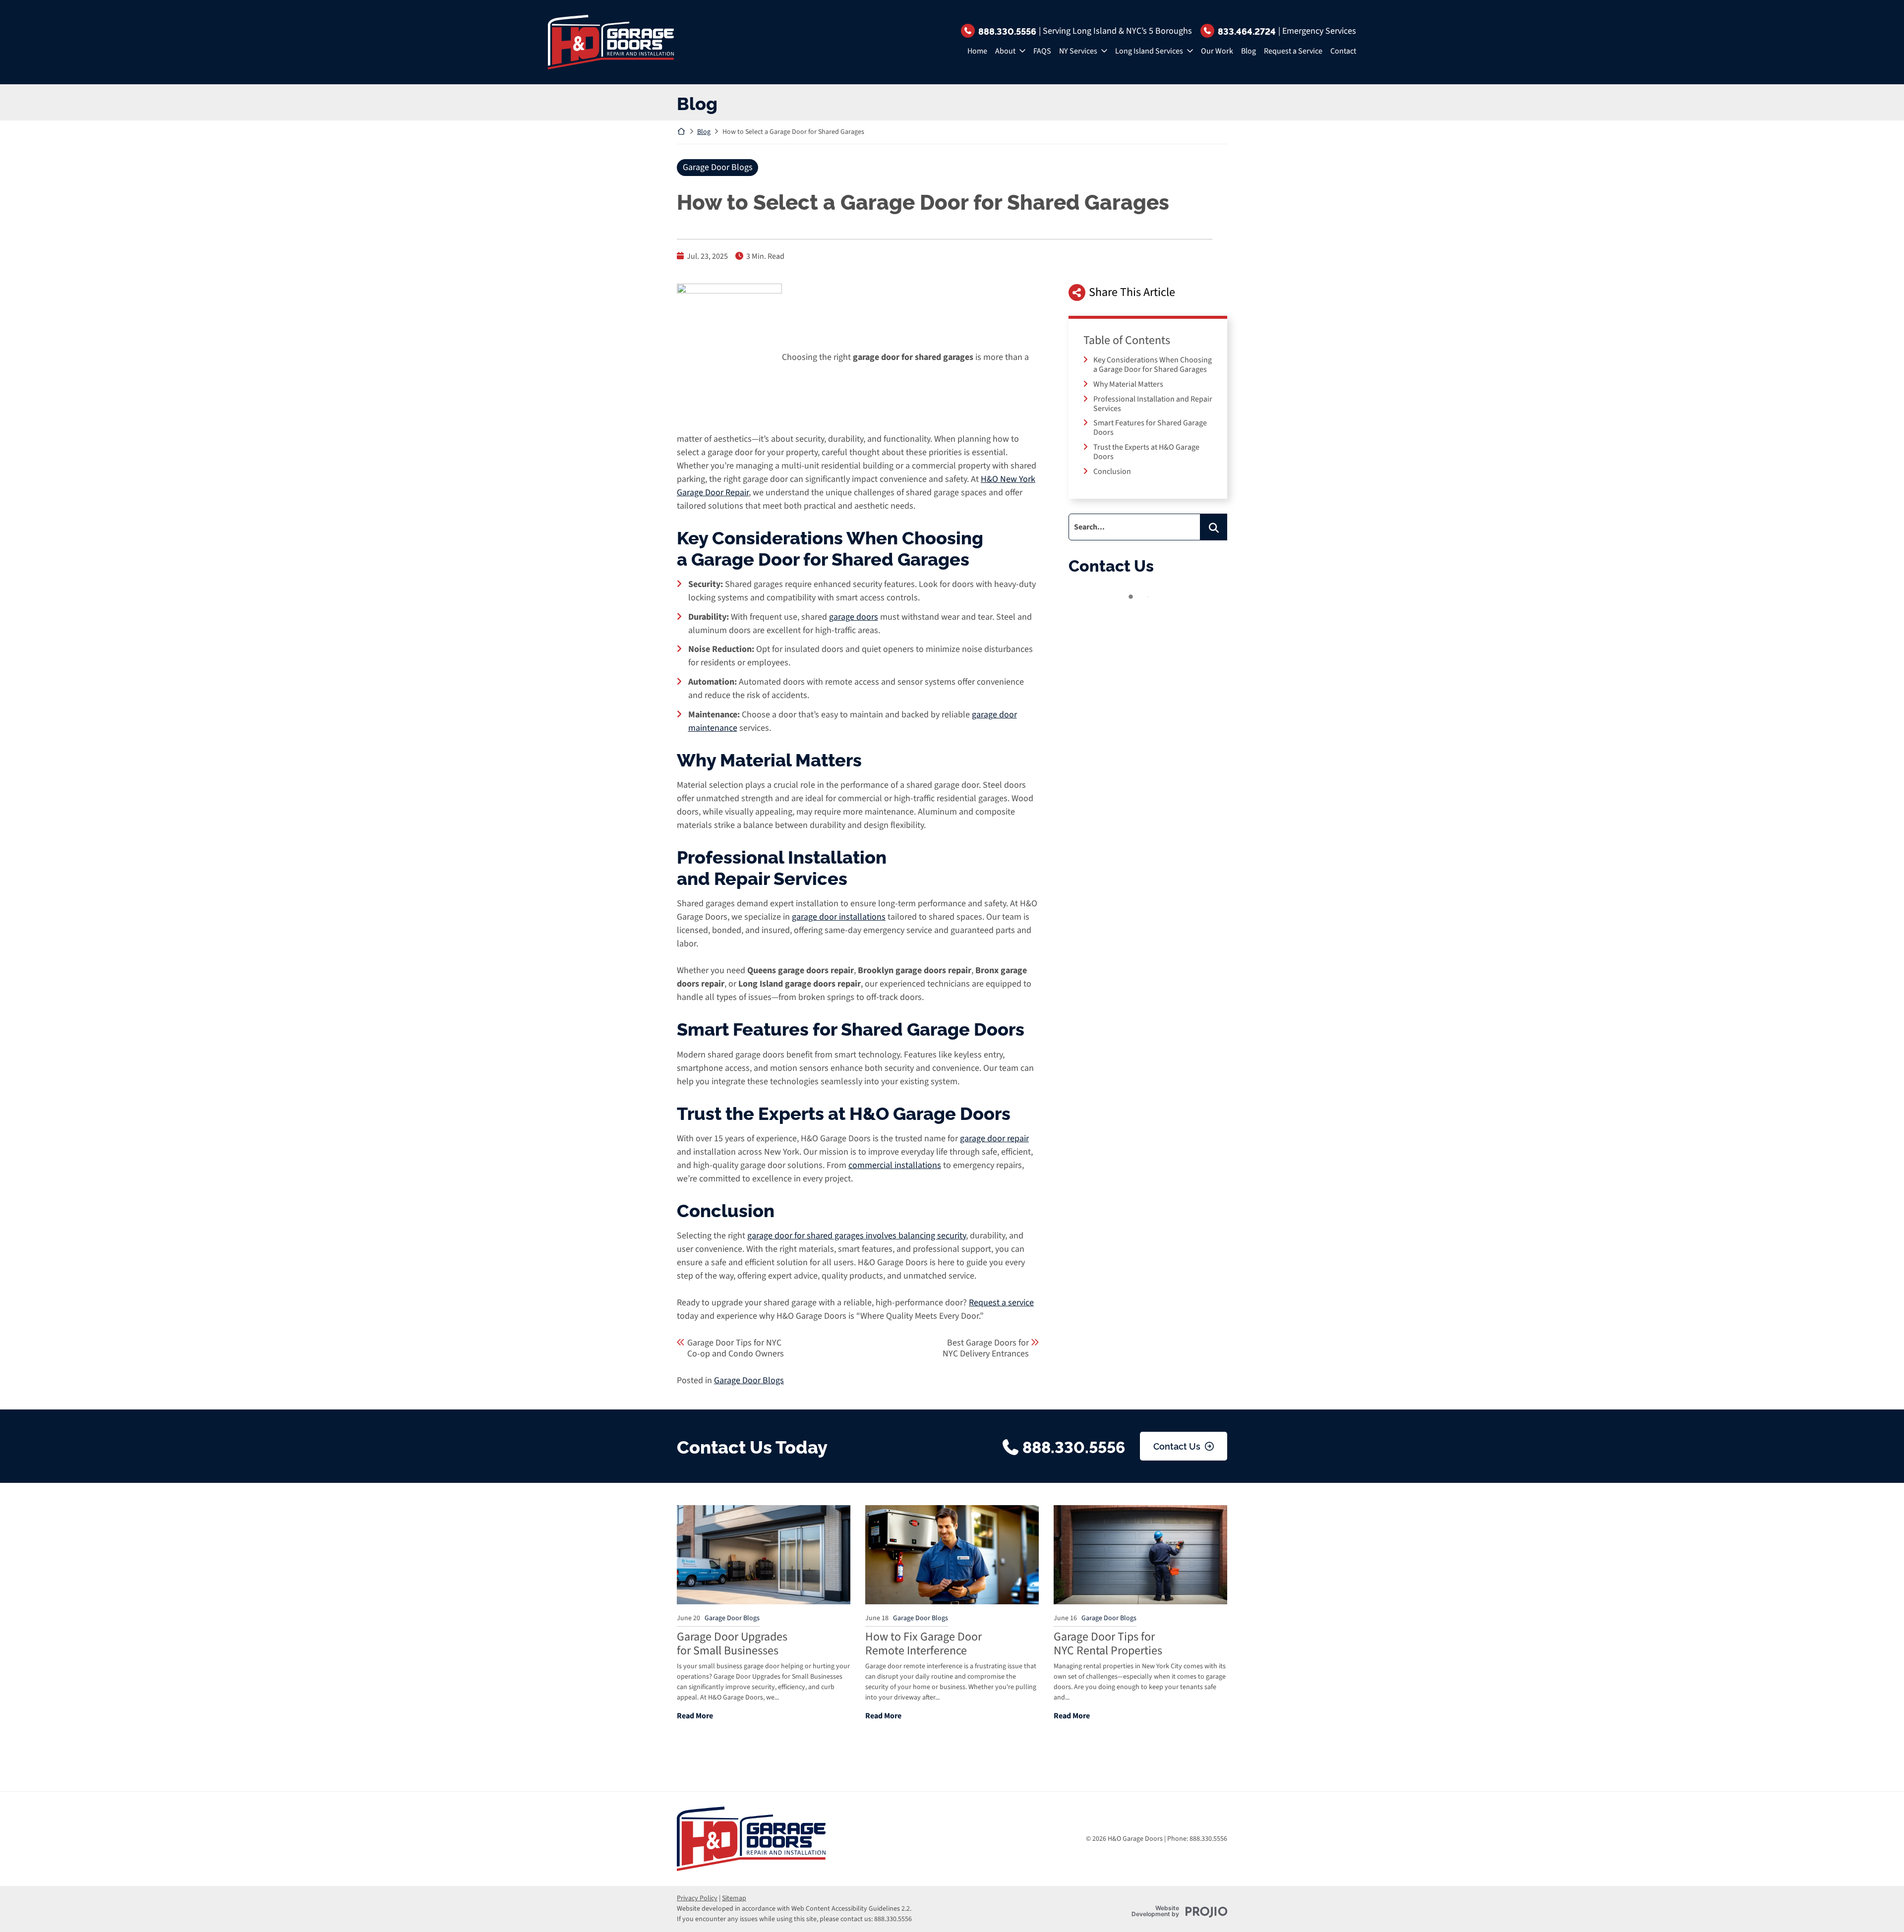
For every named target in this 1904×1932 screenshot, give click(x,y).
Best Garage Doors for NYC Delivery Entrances (986, 1348)
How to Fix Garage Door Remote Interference (923, 1644)
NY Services (1078, 51)
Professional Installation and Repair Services (1153, 404)
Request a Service (1293, 51)
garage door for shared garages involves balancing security (857, 1236)
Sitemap (734, 1898)
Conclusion (1112, 471)
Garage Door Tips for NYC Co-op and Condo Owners (736, 1348)
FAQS (1042, 51)
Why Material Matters (1128, 384)
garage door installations (839, 917)
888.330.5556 (1007, 31)
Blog (1249, 51)
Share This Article (1132, 292)
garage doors (854, 617)
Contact (1343, 51)
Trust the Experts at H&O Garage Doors (1146, 452)
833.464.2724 (1247, 31)
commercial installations (895, 1165)
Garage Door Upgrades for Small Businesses (732, 1644)
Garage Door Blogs (718, 167)
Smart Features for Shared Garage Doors (1150, 428)
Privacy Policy (697, 1898)
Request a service (1001, 1303)
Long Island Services (1149, 51)
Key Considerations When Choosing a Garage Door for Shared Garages (1153, 365)
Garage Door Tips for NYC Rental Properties (1108, 1644)
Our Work (1217, 51)
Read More (695, 1716)
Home (977, 51)
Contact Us (1177, 1446)
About (1005, 51)
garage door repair (994, 1139)
